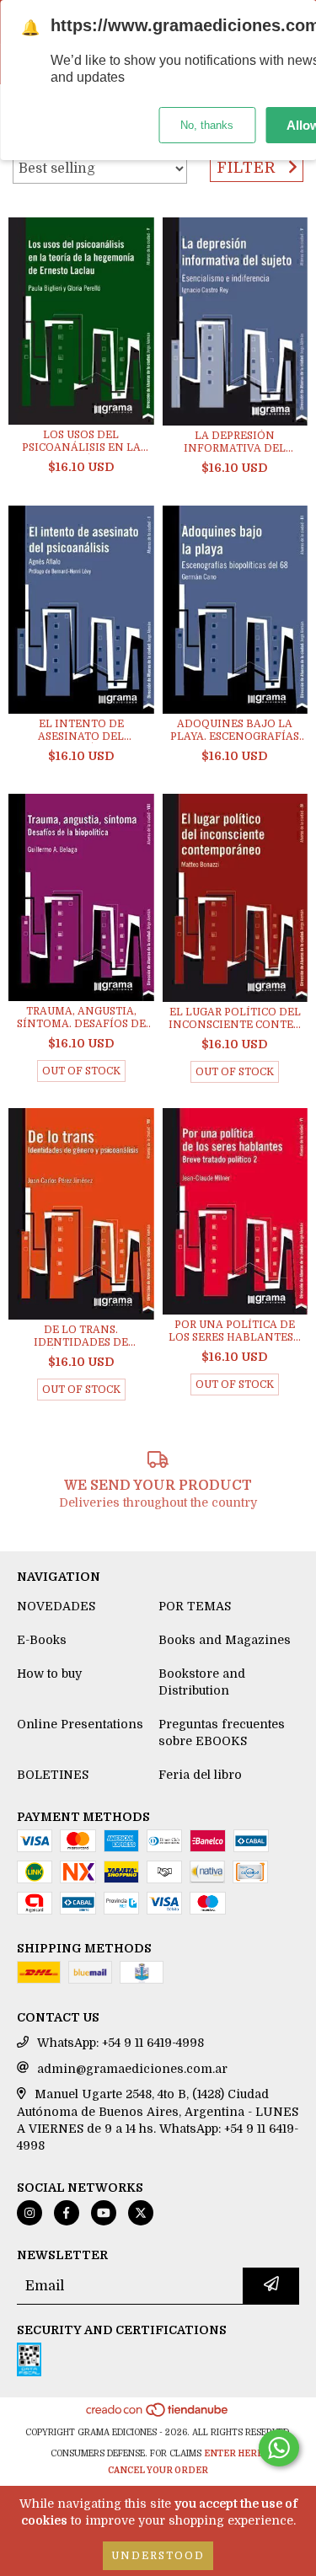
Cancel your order (158, 2470)
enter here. (235, 2453)
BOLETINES (53, 1775)
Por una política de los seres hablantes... (235, 1331)
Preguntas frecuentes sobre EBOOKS (222, 1733)
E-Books (42, 1640)
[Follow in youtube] (104, 2213)
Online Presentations (80, 1724)
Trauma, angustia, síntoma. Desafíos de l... (81, 1018)
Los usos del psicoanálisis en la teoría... (81, 442)
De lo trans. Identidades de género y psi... (81, 1336)
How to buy (49, 1674)
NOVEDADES (56, 1606)
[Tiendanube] (158, 2415)
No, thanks (207, 125)
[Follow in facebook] (67, 2213)
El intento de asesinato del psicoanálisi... (81, 731)
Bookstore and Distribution (202, 1682)
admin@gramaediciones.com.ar (132, 2069)
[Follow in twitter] (141, 2213)
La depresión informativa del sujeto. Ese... (235, 442)
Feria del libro (200, 1775)
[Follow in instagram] (29, 2213)
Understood (158, 2556)
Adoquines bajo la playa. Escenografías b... (235, 731)
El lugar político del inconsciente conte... (235, 1018)
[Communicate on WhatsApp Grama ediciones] (279, 2448)
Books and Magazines (225, 1640)
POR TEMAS (195, 1606)
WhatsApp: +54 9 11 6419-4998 (121, 2043)
